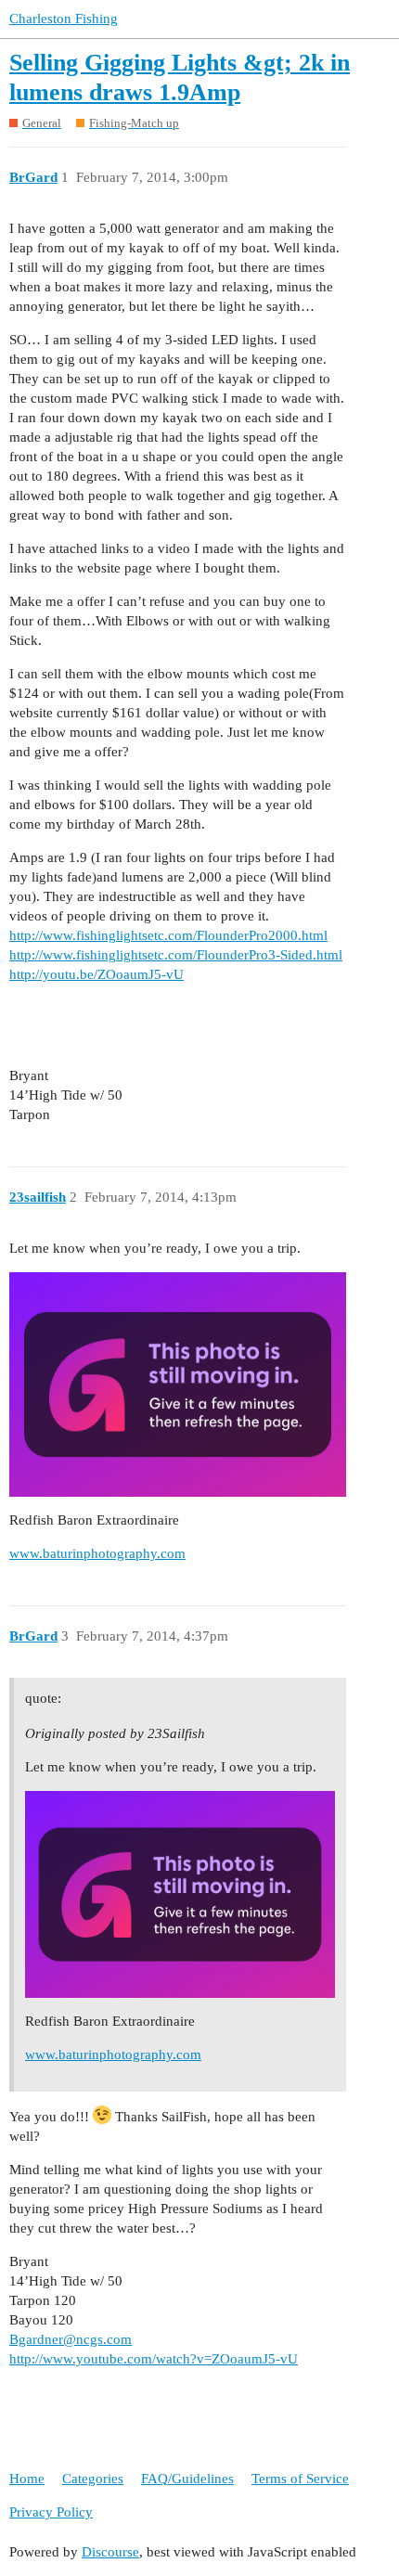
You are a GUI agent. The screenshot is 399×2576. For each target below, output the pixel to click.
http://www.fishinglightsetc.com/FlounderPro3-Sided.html (176, 955)
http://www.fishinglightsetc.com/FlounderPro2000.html (168, 935)
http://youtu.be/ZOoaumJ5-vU (97, 974)
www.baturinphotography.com (97, 1553)
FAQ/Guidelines (187, 2479)
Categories (93, 2479)
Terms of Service (300, 2479)
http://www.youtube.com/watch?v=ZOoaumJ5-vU (154, 2359)
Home (27, 2479)
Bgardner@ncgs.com (71, 2339)
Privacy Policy (51, 2512)
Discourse (110, 2552)
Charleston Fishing (64, 19)
